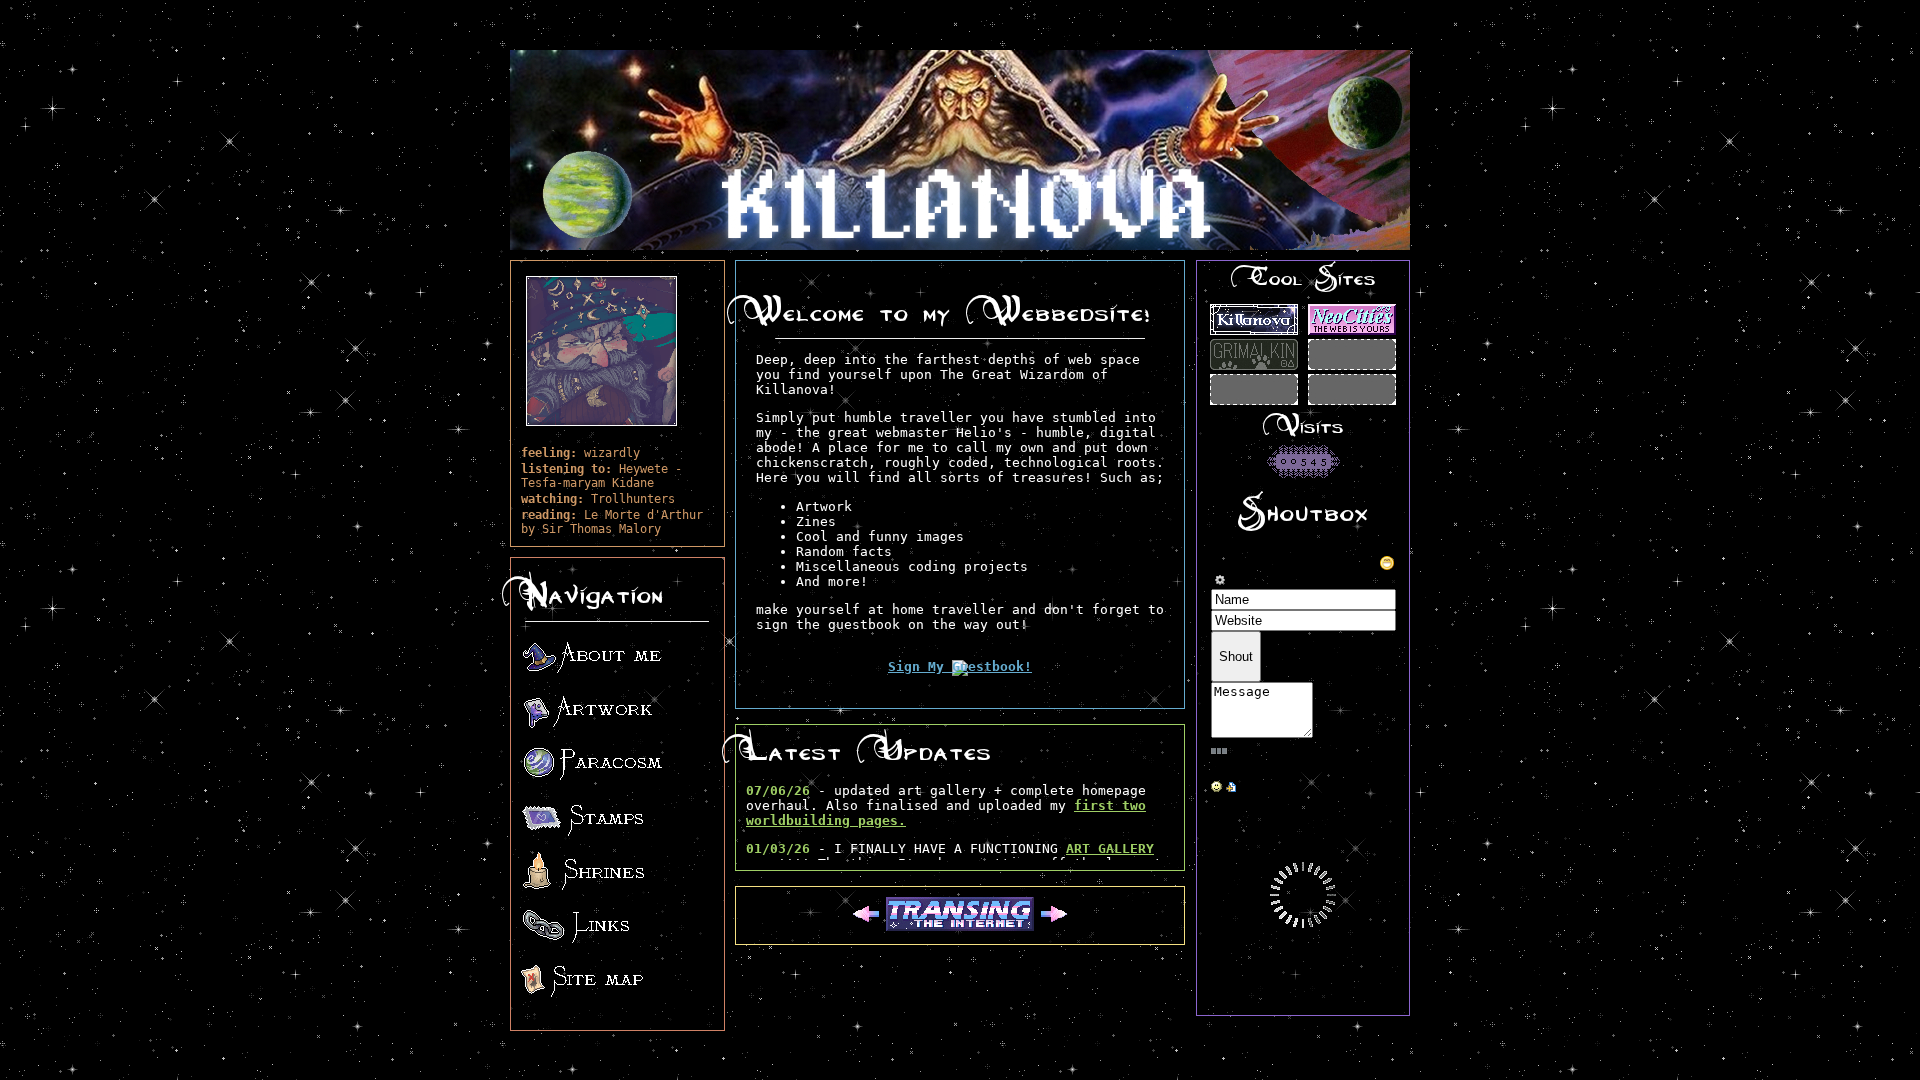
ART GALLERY (1110, 848)
